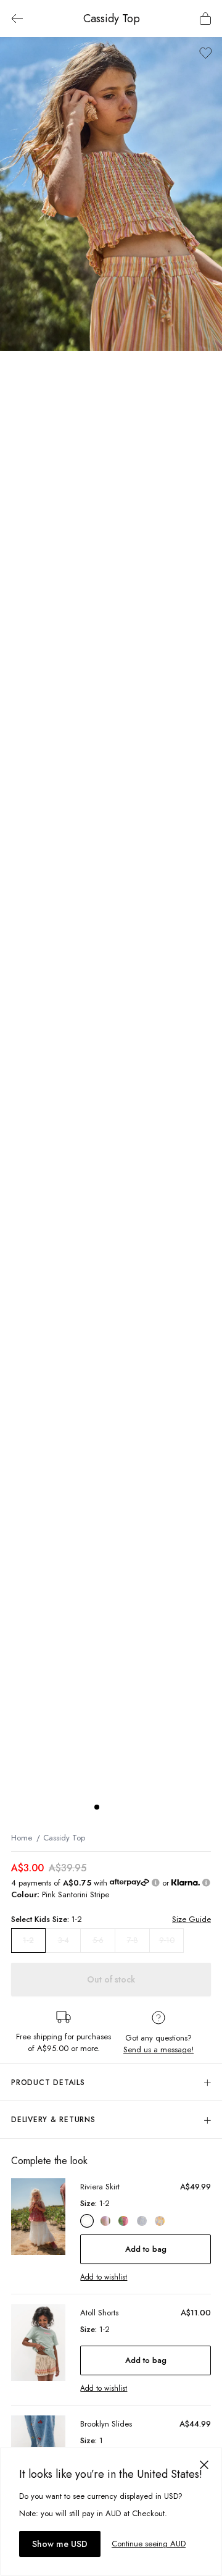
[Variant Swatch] (87, 2221)
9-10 (167, 1940)
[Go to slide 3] (121, 1807)
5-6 (98, 1940)
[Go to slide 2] (109, 1807)
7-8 (133, 1940)
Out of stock (111, 1979)
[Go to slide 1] (97, 1807)
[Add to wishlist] (206, 53)
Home (22, 1838)
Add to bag (146, 2249)
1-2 (28, 1940)
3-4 (64, 1940)
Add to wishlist (104, 2277)
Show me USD (60, 2544)
